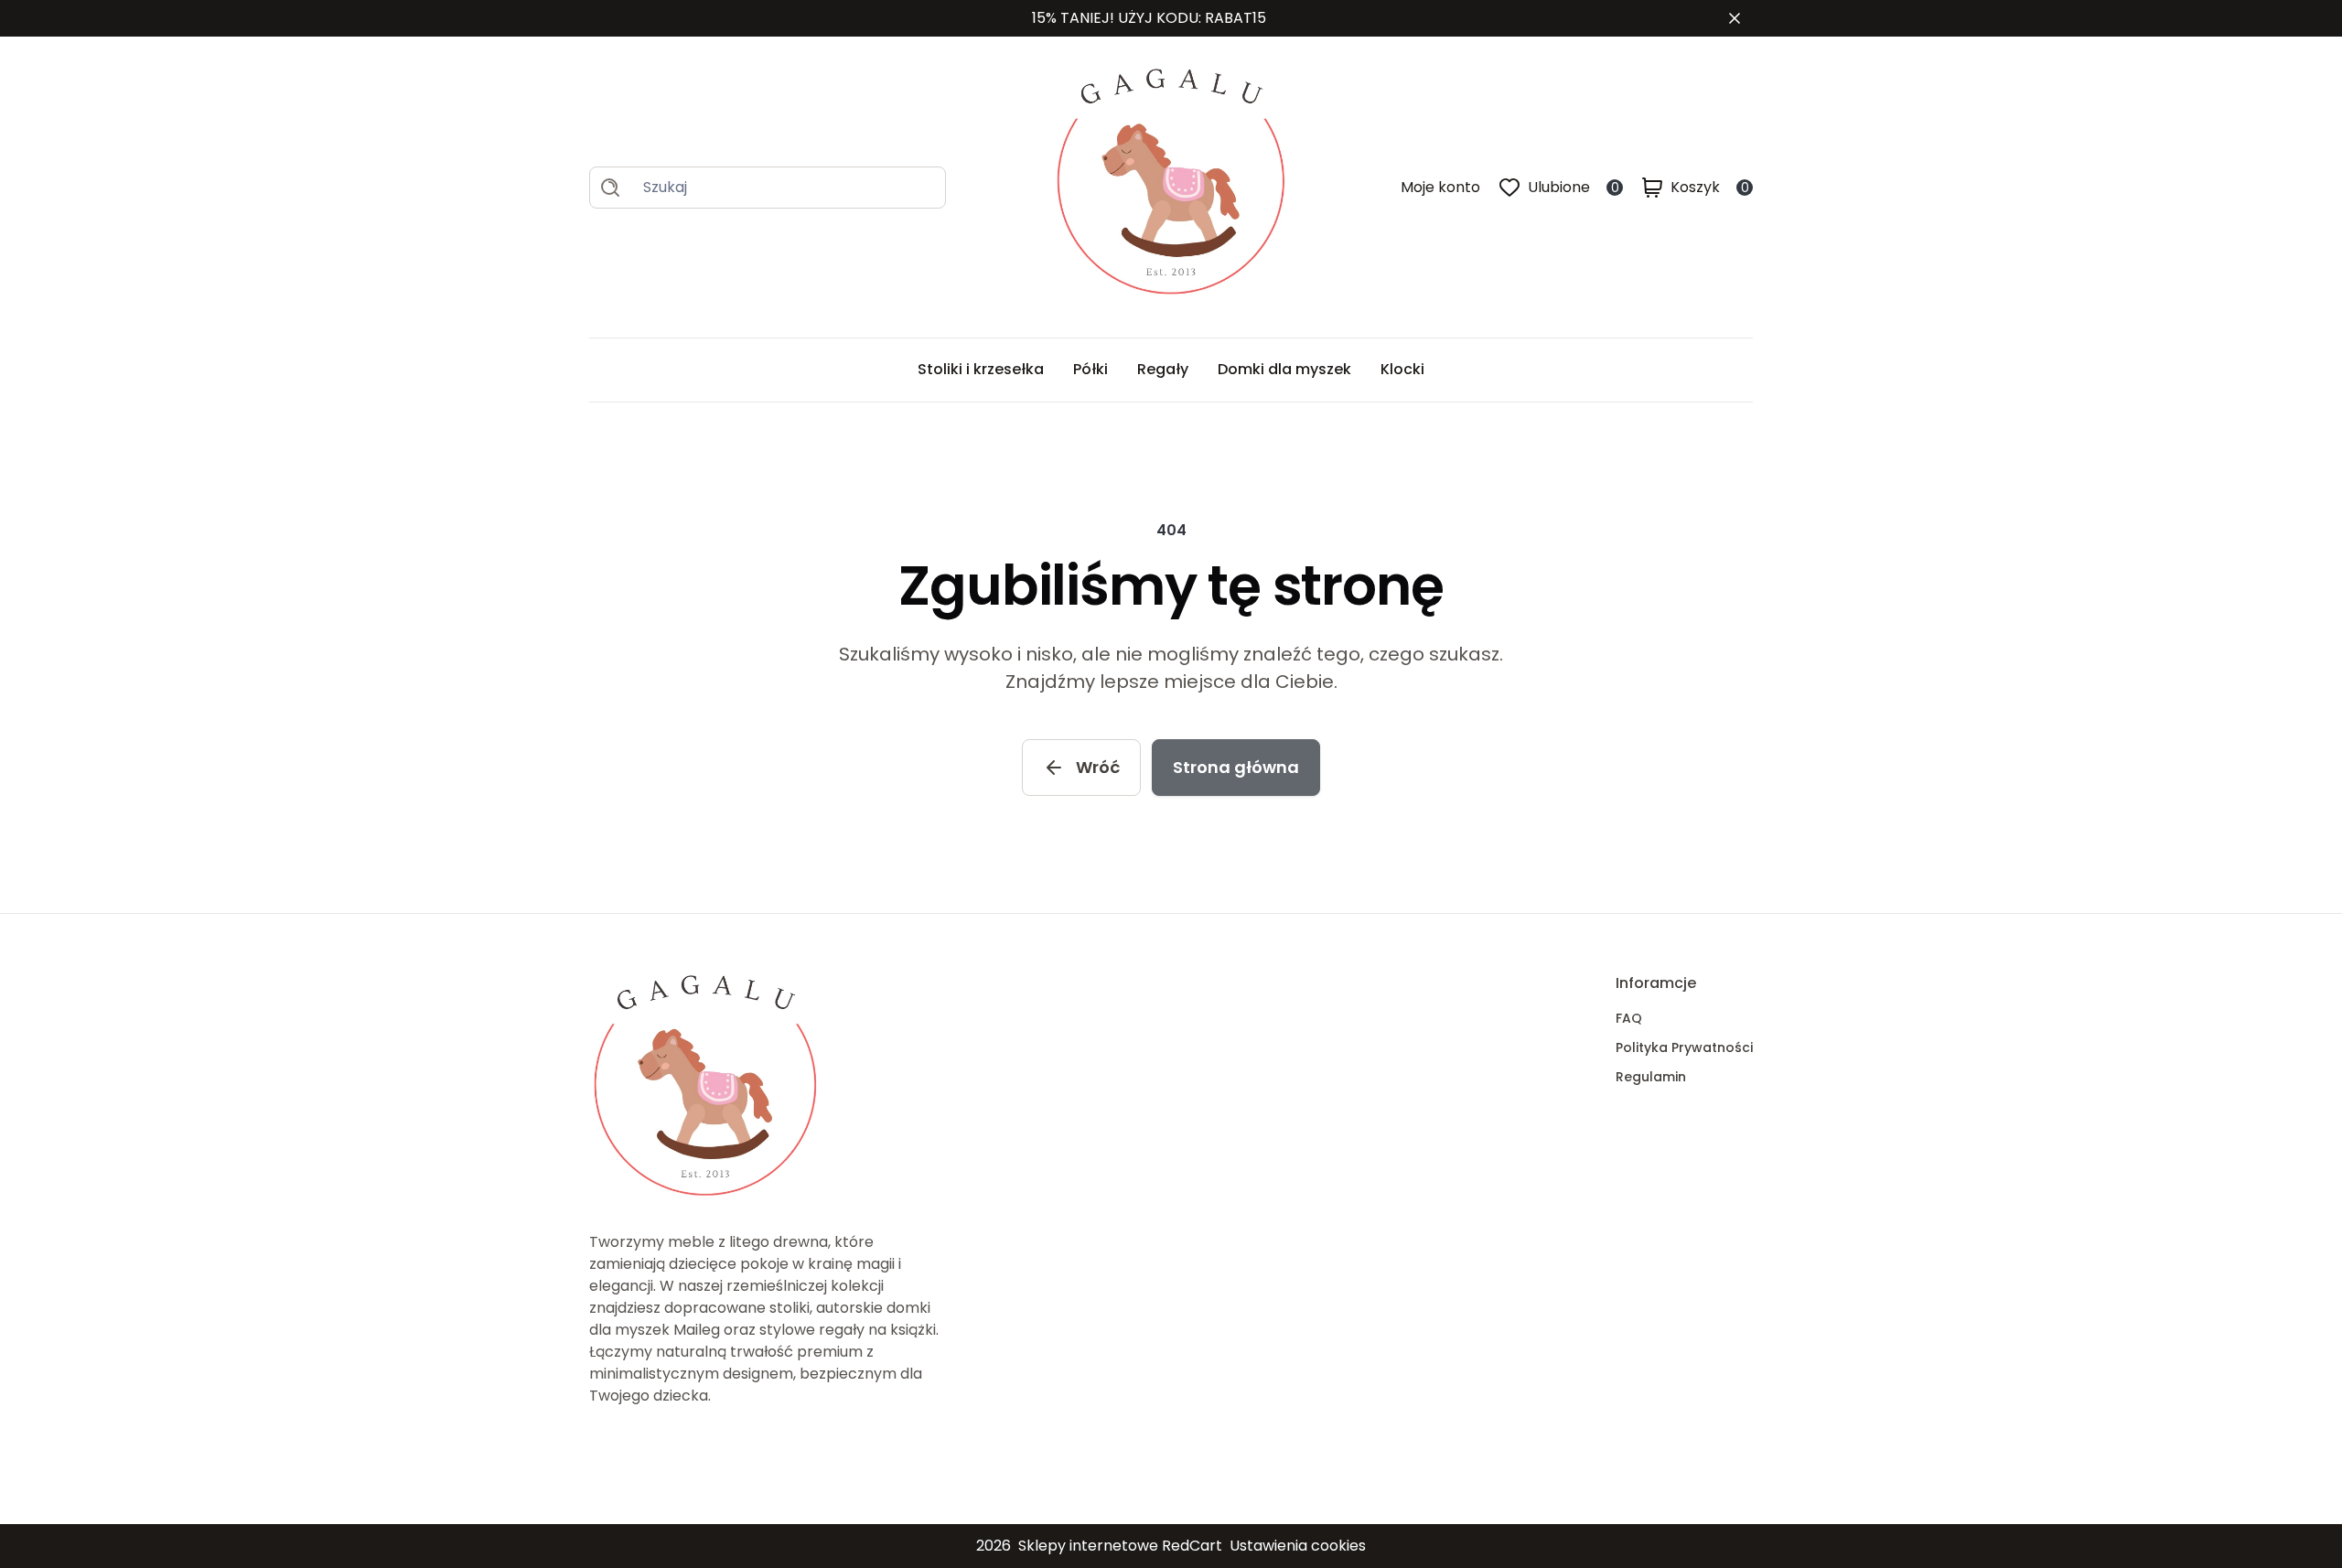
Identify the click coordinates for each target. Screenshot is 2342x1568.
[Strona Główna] (1173, 187)
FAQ (1629, 1018)
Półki (1090, 369)
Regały (1163, 369)
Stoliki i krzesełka (981, 369)
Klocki (1402, 369)
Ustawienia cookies (1298, 1546)
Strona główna (1236, 767)
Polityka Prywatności (1684, 1047)
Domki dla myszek (1284, 369)
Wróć (1098, 767)
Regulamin (1651, 1077)
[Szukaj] (610, 188)
